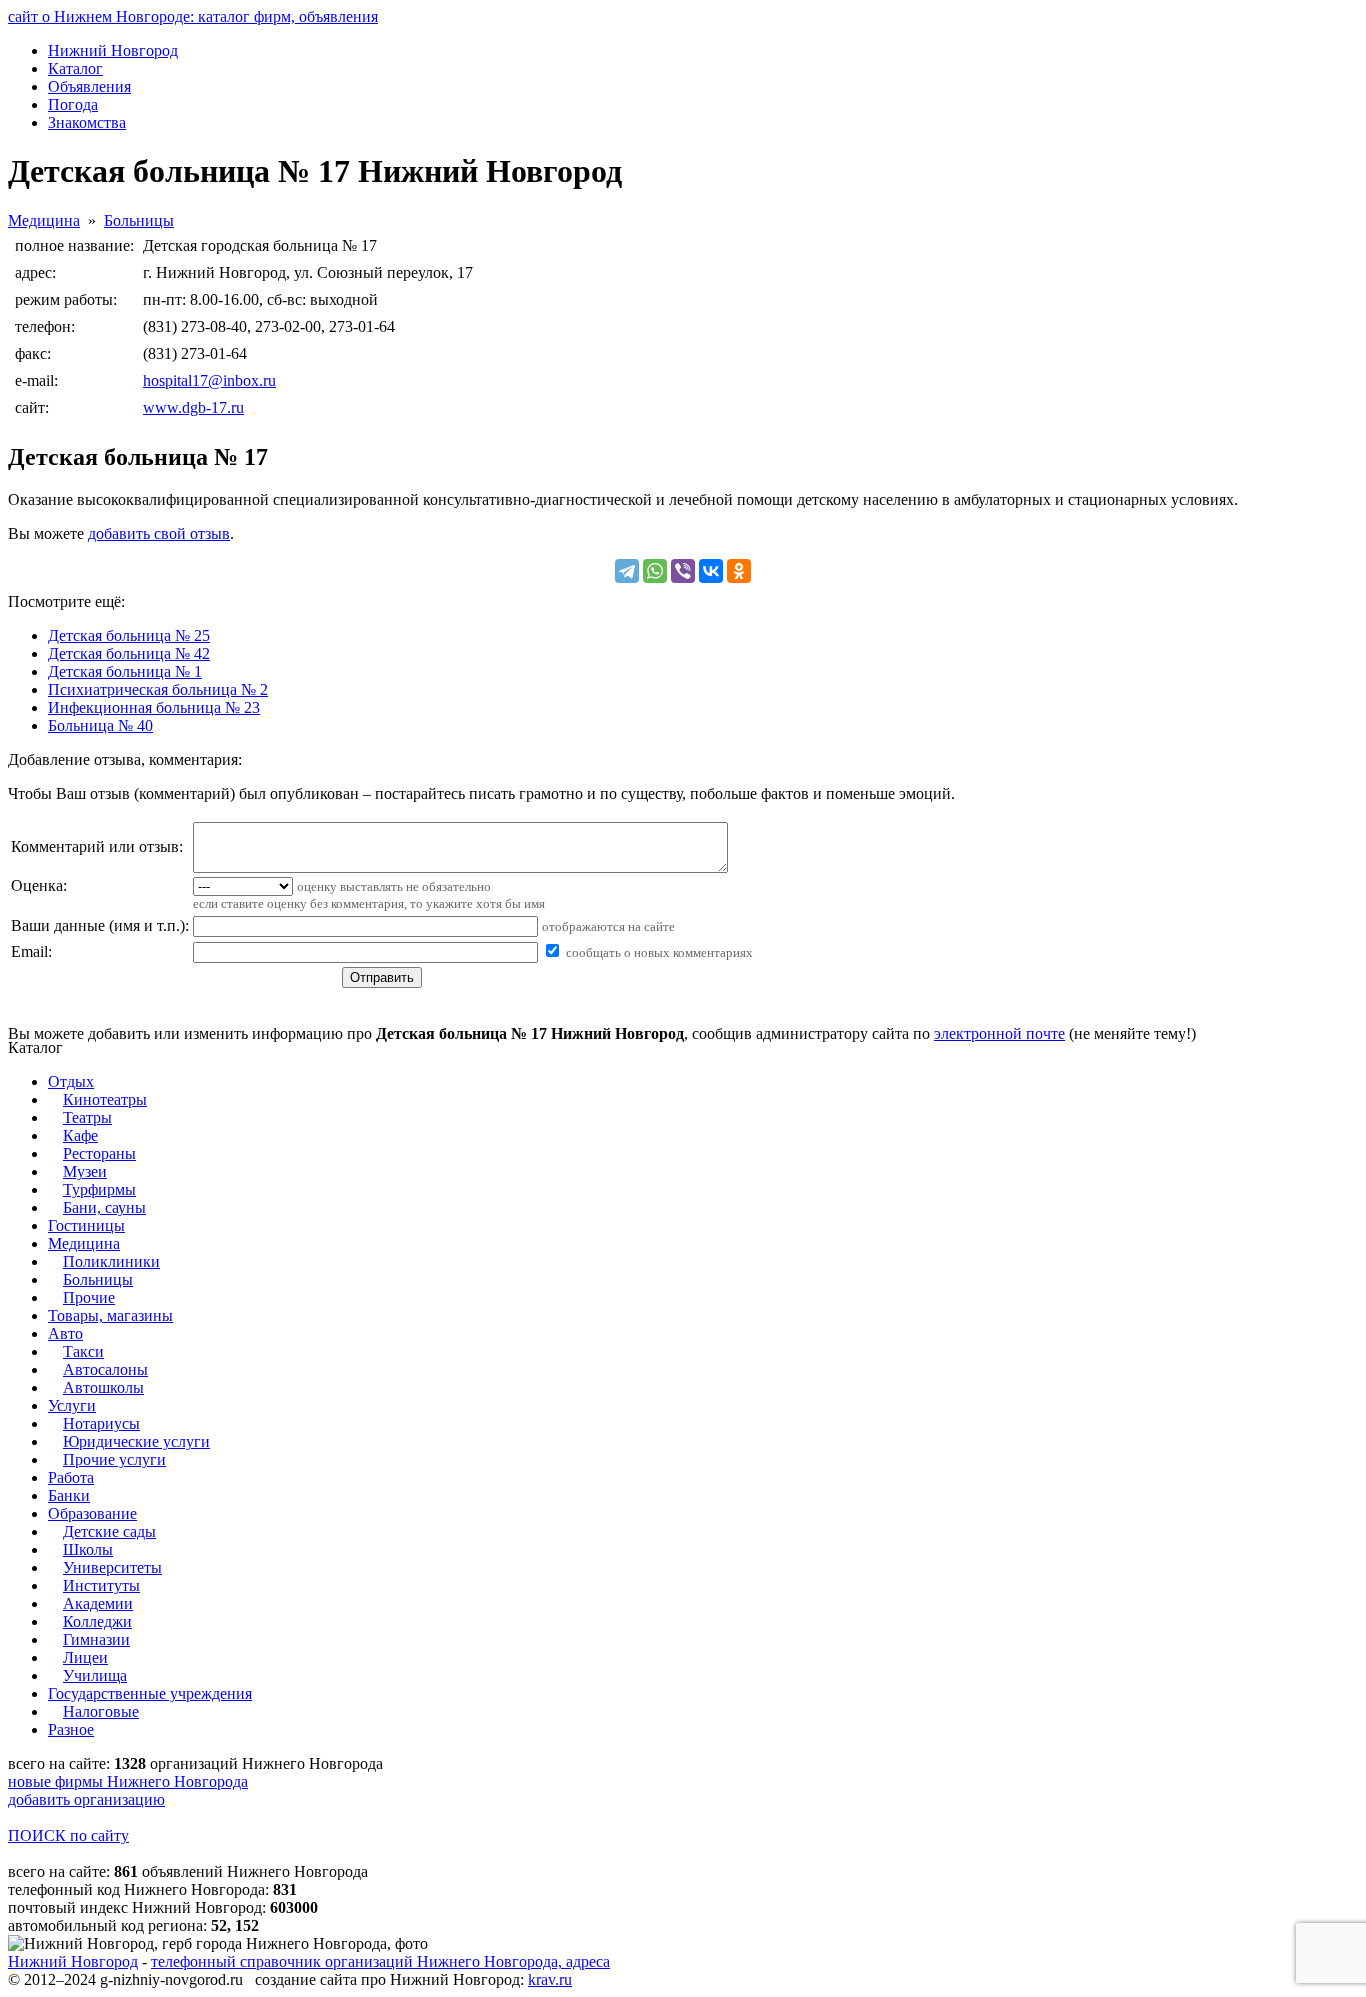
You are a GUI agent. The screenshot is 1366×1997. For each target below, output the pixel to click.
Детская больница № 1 (125, 671)
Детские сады (109, 1531)
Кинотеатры (105, 1099)
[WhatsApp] (655, 571)
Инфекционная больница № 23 (154, 707)
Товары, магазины (110, 1315)
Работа (71, 1477)
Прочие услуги (114, 1459)
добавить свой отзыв (159, 533)
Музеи (85, 1171)
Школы (88, 1549)
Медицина (44, 220)
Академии (98, 1603)
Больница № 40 (100, 725)
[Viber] (683, 571)
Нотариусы (101, 1423)
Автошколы (103, 1387)
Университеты (112, 1567)
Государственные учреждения (150, 1693)
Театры (87, 1117)
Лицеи (85, 1657)
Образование (92, 1513)
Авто (65, 1333)
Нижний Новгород (73, 1961)
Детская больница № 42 (129, 653)
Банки (69, 1495)
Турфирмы (99, 1189)
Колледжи (97, 1621)
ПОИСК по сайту (68, 1835)
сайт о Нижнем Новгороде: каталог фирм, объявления (193, 16)
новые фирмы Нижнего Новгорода (128, 1781)
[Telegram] (627, 571)
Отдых (71, 1081)
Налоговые (101, 1711)
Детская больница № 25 (129, 635)
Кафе (80, 1135)
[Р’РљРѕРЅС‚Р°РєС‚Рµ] (711, 571)
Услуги (72, 1405)
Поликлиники (111, 1261)
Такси (83, 1351)
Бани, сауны (104, 1207)
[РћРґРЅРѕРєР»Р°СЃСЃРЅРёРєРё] (739, 571)
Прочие (89, 1297)
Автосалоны (105, 1369)
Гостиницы (86, 1225)
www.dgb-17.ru (193, 407)
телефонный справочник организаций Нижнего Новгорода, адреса (380, 1961)
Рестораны (99, 1153)
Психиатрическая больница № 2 (158, 689)
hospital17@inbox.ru (209, 380)
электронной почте (999, 1033)
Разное (71, 1729)
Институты (101, 1585)
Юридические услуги (136, 1441)
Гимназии (96, 1639)
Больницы (139, 220)
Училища (95, 1675)
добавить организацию (86, 1799)
